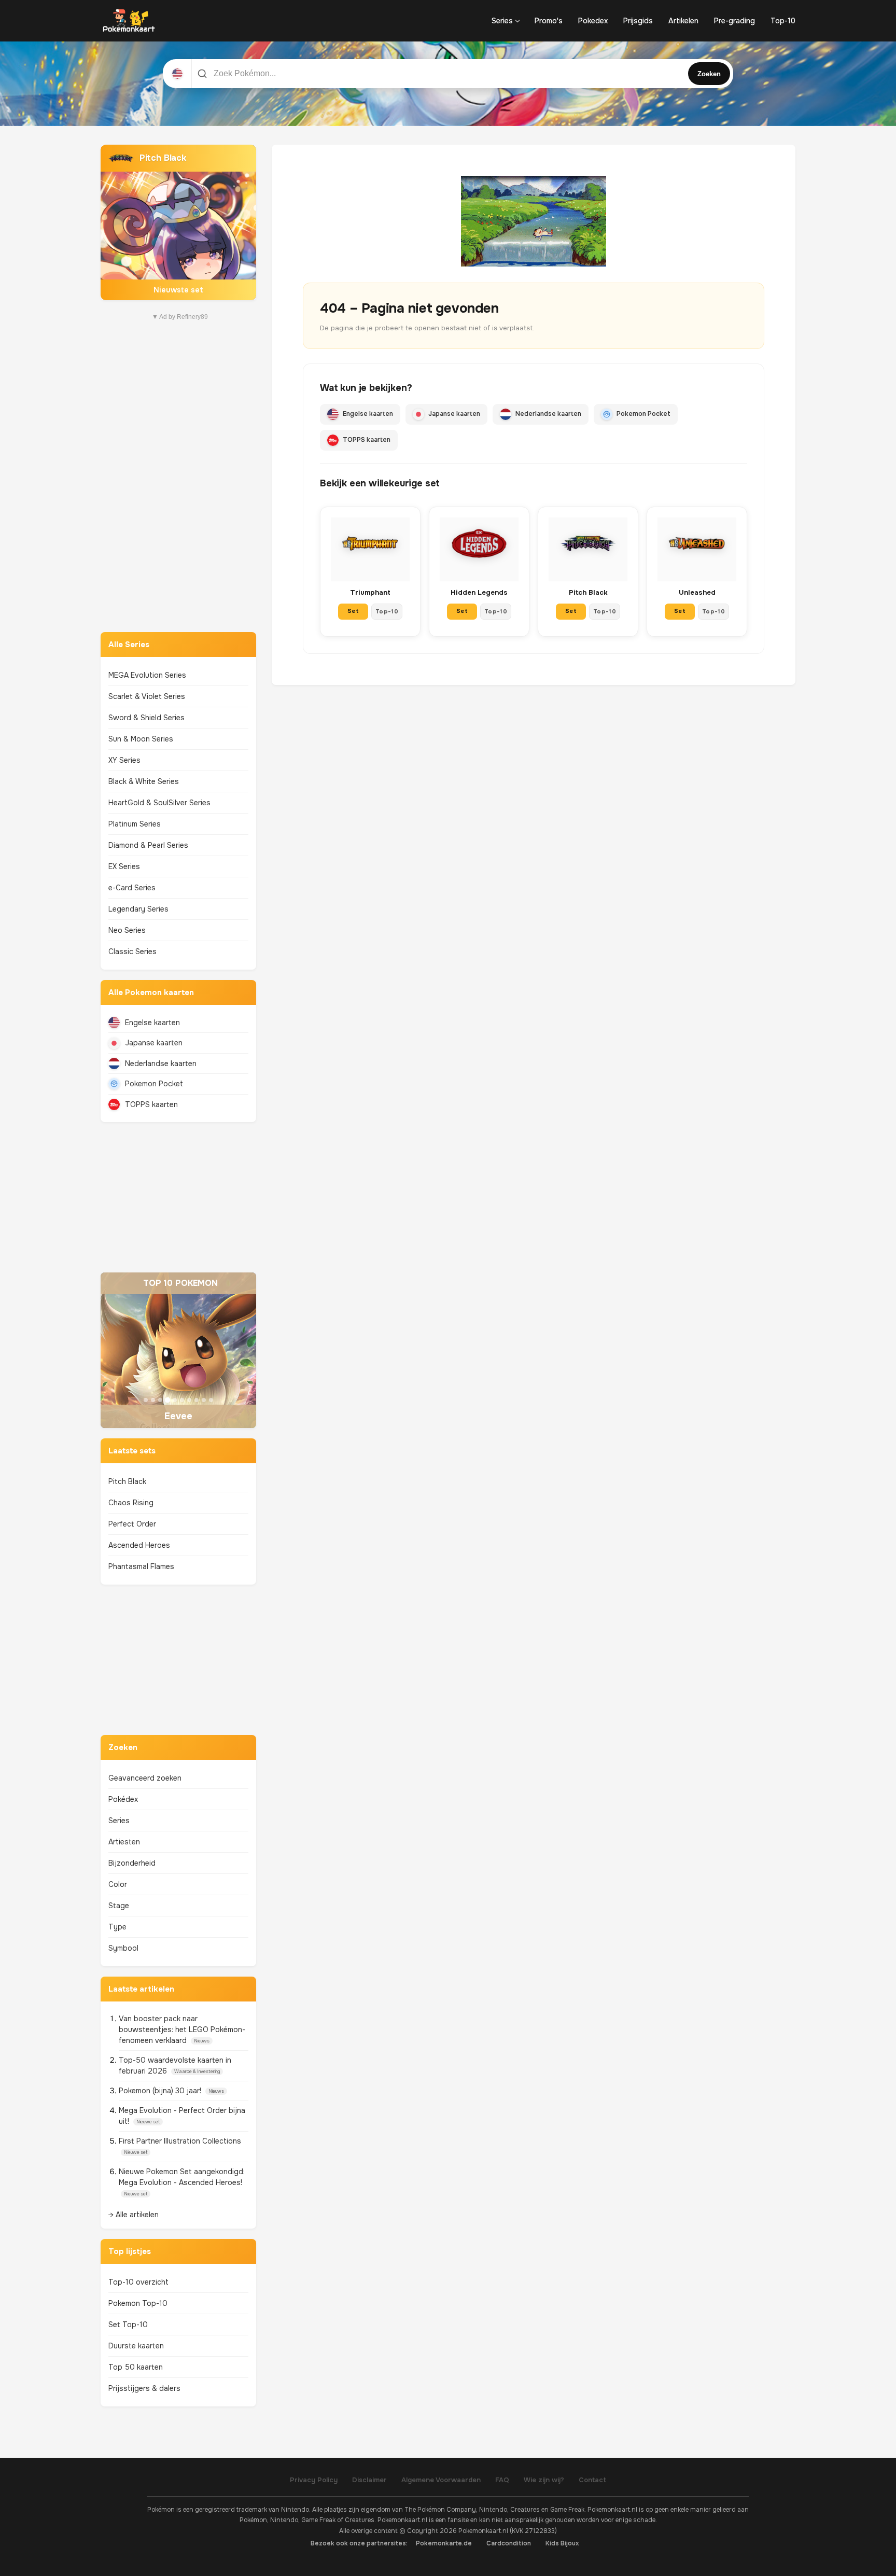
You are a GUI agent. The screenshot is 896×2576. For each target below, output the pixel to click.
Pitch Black (127, 1481)
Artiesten (124, 1842)
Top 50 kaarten (136, 2367)
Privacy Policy (314, 2480)
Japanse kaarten (154, 1043)
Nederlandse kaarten (161, 1063)
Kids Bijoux (562, 2543)
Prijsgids (638, 21)
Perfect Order (132, 1524)
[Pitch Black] (178, 222)
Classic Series (132, 951)
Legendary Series (138, 909)
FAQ (502, 2480)
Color (118, 1884)
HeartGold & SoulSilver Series (159, 803)
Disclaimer (369, 2480)
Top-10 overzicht (138, 2282)
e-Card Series (132, 888)
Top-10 (783, 21)
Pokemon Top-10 (138, 2303)
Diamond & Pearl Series (148, 845)
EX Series (124, 866)
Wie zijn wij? (544, 2480)
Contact (592, 2480)
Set (353, 611)
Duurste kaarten (136, 2346)
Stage (119, 1906)
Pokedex (593, 21)
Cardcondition (509, 2543)
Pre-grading (734, 21)
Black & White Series (144, 781)
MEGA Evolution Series (147, 675)
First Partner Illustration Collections (180, 2141)
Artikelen (683, 21)
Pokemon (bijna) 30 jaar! (161, 2091)
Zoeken (709, 74)
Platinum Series (135, 824)
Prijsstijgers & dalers (144, 2388)
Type (117, 1927)
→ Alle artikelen (134, 2215)
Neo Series (127, 930)
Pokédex (123, 1799)
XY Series (124, 760)
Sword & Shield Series (146, 718)
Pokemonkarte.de (444, 2543)
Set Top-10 (128, 2325)
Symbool (123, 1948)
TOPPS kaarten (151, 1104)
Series (502, 21)
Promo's (549, 21)
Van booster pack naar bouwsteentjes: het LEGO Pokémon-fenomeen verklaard (182, 2029)
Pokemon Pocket (154, 1084)
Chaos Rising (131, 1503)
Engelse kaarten (152, 1023)
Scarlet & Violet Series (147, 696)
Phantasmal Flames (141, 1566)
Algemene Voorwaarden (441, 2480)
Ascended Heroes (139, 1545)
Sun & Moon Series (141, 739)
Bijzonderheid (132, 1863)
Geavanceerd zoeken (145, 1778)
